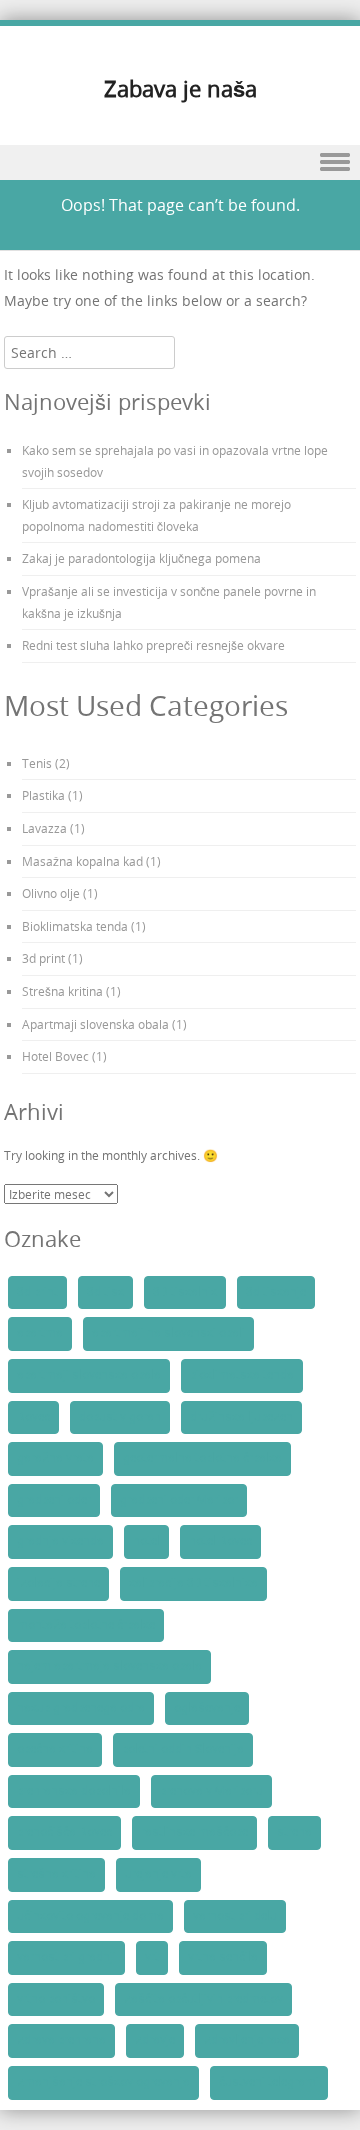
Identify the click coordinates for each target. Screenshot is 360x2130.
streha (294, 1832)
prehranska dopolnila (74, 1791)
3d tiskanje (276, 1292)
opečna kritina (55, 1749)
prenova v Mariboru (211, 1791)
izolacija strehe (58, 1583)
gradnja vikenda (60, 1541)
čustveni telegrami (269, 2082)
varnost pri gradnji (66, 1957)
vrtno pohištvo (56, 1999)
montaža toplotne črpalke (86, 1625)
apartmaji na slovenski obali (168, 1333)
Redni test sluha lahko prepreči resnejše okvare (153, 645)
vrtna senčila (223, 1957)
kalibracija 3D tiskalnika (193, 1583)
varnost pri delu (235, 1916)
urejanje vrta (158, 1874)
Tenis (37, 763)
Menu (180, 162)
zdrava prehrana (61, 2040)
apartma (40, 1333)
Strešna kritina (62, 991)
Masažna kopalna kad (82, 861)
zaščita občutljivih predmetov (203, 1999)
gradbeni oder (54, 1500)
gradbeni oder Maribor (179, 1500)
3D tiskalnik (185, 1292)
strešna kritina (56, 1874)
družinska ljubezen (241, 1417)
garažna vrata (55, 1458)
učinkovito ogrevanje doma (90, 1916)
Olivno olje (51, 893)
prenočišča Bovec (64, 1832)
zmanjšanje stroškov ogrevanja (103, 2082)
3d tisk (105, 1292)
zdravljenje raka (247, 2040)
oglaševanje (207, 1708)
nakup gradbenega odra (81, 1708)
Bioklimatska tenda (75, 926)
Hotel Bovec (55, 1056)
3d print (43, 958)
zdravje (155, 2040)
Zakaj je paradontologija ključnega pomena (141, 558)
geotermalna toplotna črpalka (202, 1458)
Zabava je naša (180, 88)
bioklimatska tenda (242, 1375)
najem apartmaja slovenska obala (109, 1666)
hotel (146, 1541)
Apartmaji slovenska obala (95, 1024)
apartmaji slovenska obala (89, 1375)
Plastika (43, 795)
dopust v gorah (120, 1417)
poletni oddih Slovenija (183, 1749)
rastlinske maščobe (194, 1832)
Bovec (33, 1417)
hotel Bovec (220, 1541)
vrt (152, 1957)
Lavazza (44, 828)
